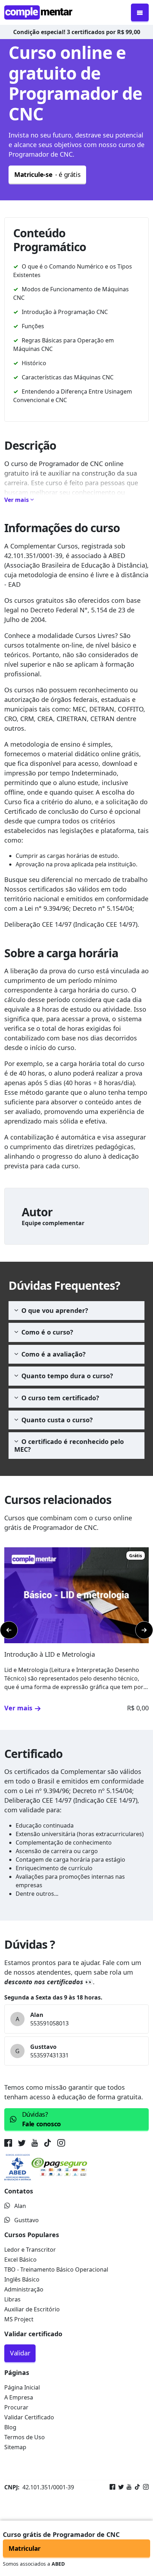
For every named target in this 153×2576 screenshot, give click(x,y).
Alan (20, 2206)
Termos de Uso (25, 2437)
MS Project (19, 2319)
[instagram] (61, 2144)
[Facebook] (112, 2487)
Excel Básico (20, 2260)
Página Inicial (22, 2387)
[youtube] (35, 2144)
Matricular (25, 2548)
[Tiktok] (136, 2487)
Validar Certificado (29, 2417)
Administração (24, 2289)
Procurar (16, 2407)
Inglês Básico (22, 2279)
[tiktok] (48, 2144)
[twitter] (22, 2144)
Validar (20, 2353)
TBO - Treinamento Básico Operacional (56, 2269)
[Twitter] (120, 2487)
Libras (12, 2299)
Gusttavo (27, 2220)
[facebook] (10, 2144)
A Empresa (19, 2397)
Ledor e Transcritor (30, 2250)
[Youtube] (128, 2487)
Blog (10, 2427)
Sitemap (15, 2447)
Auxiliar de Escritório (32, 2309)
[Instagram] (144, 2487)
